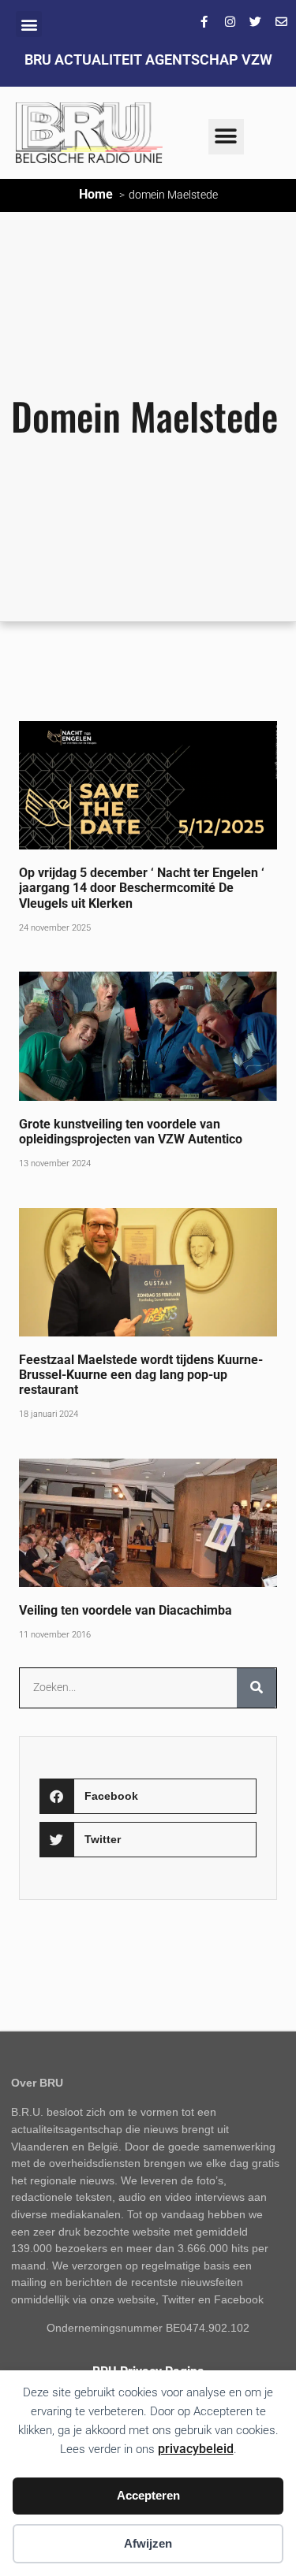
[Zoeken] (257, 1688)
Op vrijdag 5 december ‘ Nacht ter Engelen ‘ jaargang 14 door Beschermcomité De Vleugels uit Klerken (142, 888)
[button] (29, 24)
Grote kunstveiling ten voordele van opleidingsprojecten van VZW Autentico (131, 1132)
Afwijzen (148, 2543)
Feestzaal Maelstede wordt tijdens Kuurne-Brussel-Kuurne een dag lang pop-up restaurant (141, 1375)
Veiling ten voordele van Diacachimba (126, 1610)
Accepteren (148, 2495)
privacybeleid (196, 2449)
